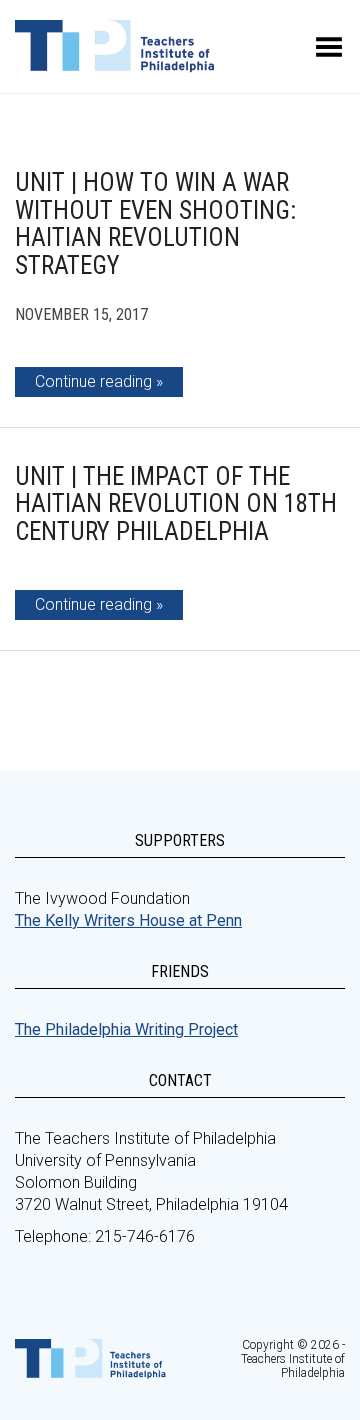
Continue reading (93, 381)
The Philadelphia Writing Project (126, 1029)
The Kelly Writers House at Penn (128, 920)
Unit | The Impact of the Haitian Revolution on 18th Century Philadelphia (176, 504)
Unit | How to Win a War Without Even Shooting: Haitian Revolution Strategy (155, 224)
